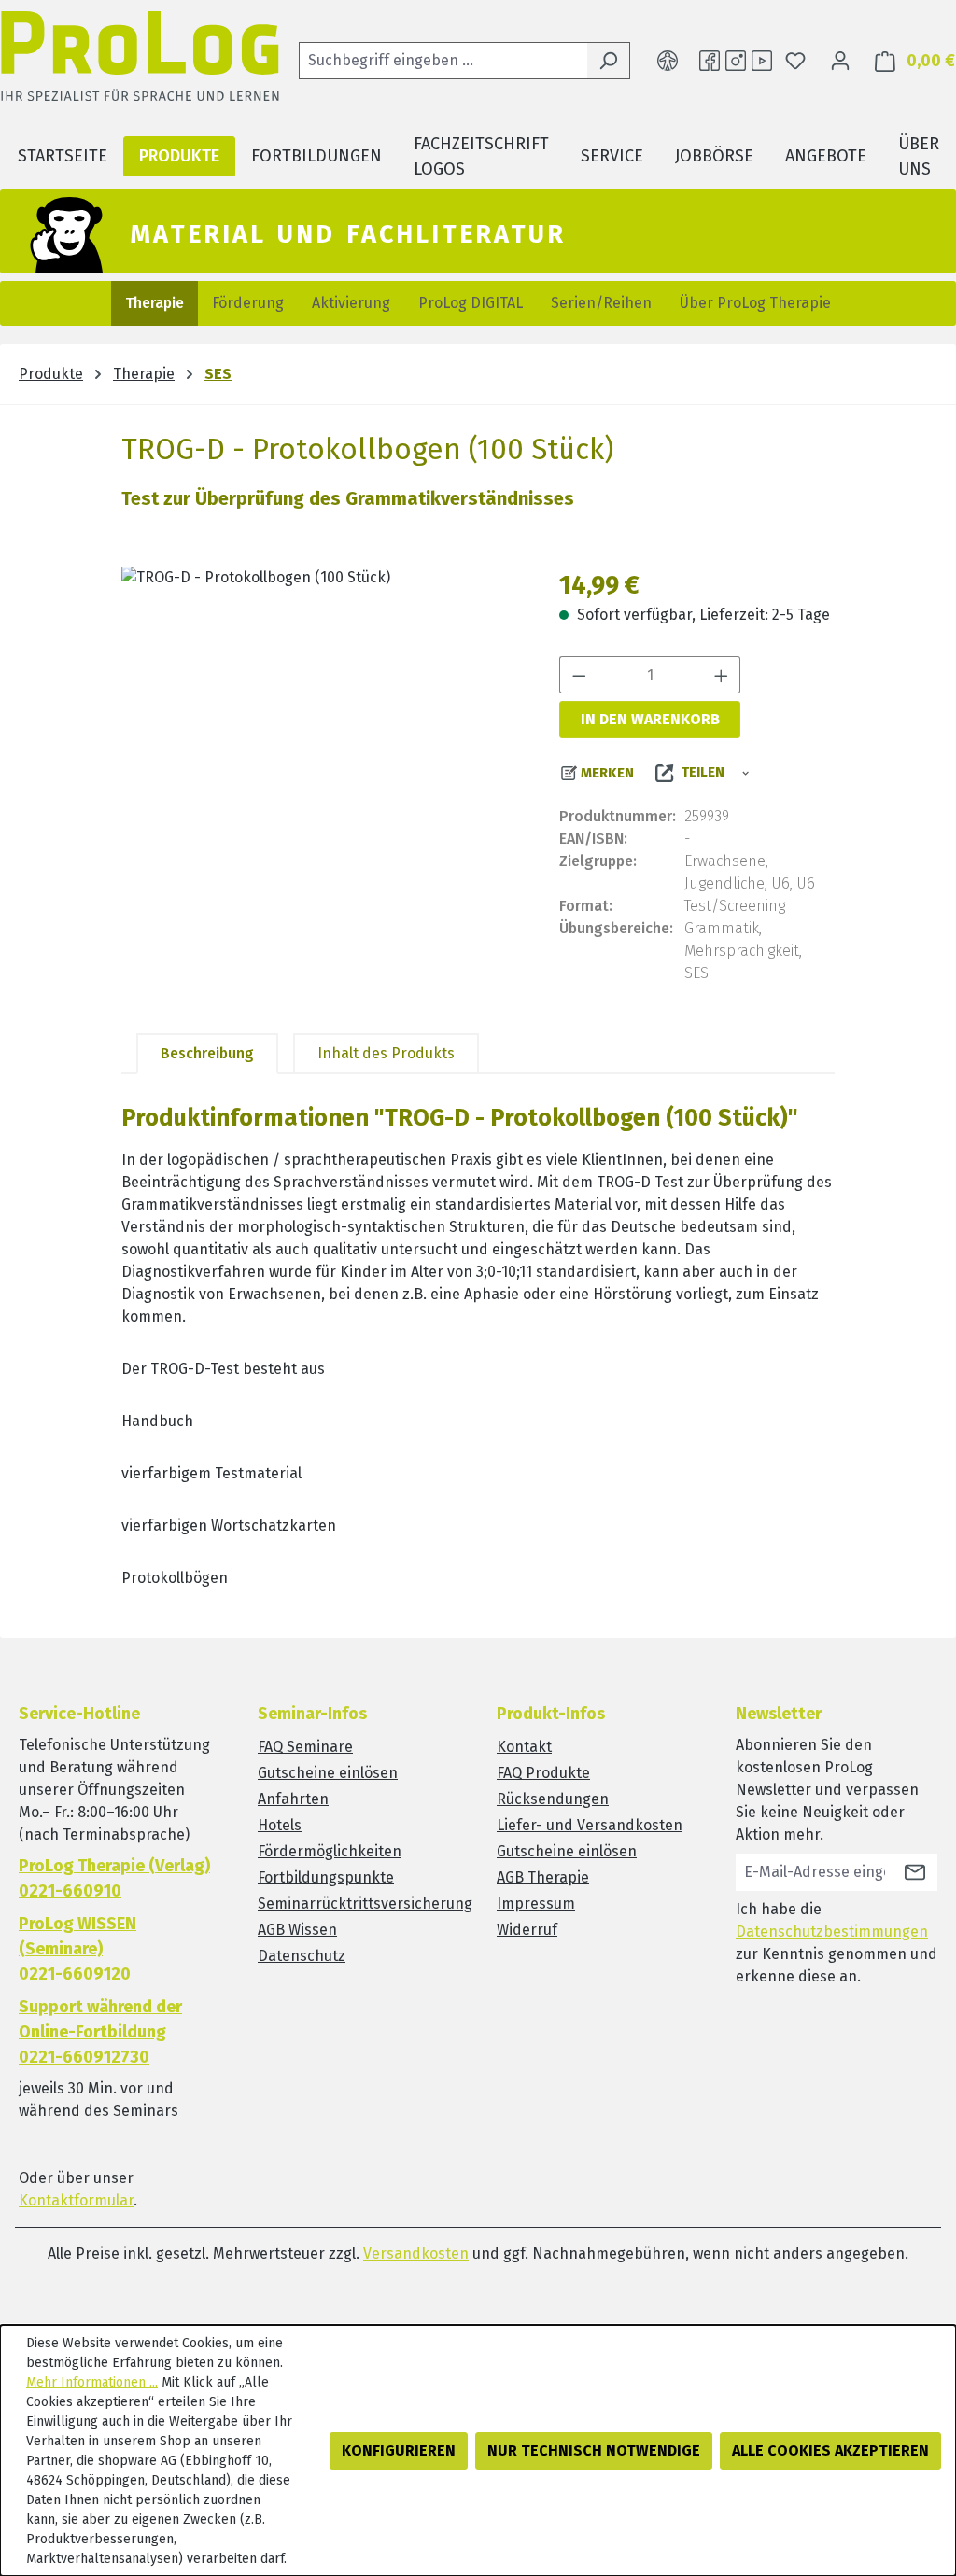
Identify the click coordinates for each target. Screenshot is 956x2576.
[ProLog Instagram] (736, 61)
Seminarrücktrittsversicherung (365, 1904)
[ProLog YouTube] (762, 61)
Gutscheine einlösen (328, 1773)
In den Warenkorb (650, 719)
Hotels (280, 1825)
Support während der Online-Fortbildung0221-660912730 (100, 2032)
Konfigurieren (399, 2450)
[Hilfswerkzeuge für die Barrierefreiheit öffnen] (668, 61)
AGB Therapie (543, 1877)
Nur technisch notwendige (594, 2450)
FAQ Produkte (543, 1773)
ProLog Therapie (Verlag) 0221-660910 (114, 1878)
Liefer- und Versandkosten (590, 1825)
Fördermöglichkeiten (330, 1851)
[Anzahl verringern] (579, 675)
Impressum (536, 1904)
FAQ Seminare (305, 1747)
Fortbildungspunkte (326, 1877)
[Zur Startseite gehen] (140, 61)
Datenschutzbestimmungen (832, 1932)
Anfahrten (293, 1799)
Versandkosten (416, 2254)
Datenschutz (302, 1956)
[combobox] (443, 61)
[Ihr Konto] (840, 61)
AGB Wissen (297, 1930)
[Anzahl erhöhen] (722, 675)
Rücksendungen (553, 1799)
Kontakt (524, 1747)
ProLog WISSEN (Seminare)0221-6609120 (77, 1949)
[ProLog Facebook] (710, 61)
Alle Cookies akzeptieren (830, 2450)
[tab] (207, 1054)
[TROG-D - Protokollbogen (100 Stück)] (322, 767)
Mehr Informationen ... (92, 2382)
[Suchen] (608, 61)
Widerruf (527, 1930)
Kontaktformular (76, 2200)
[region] (322, 767)
